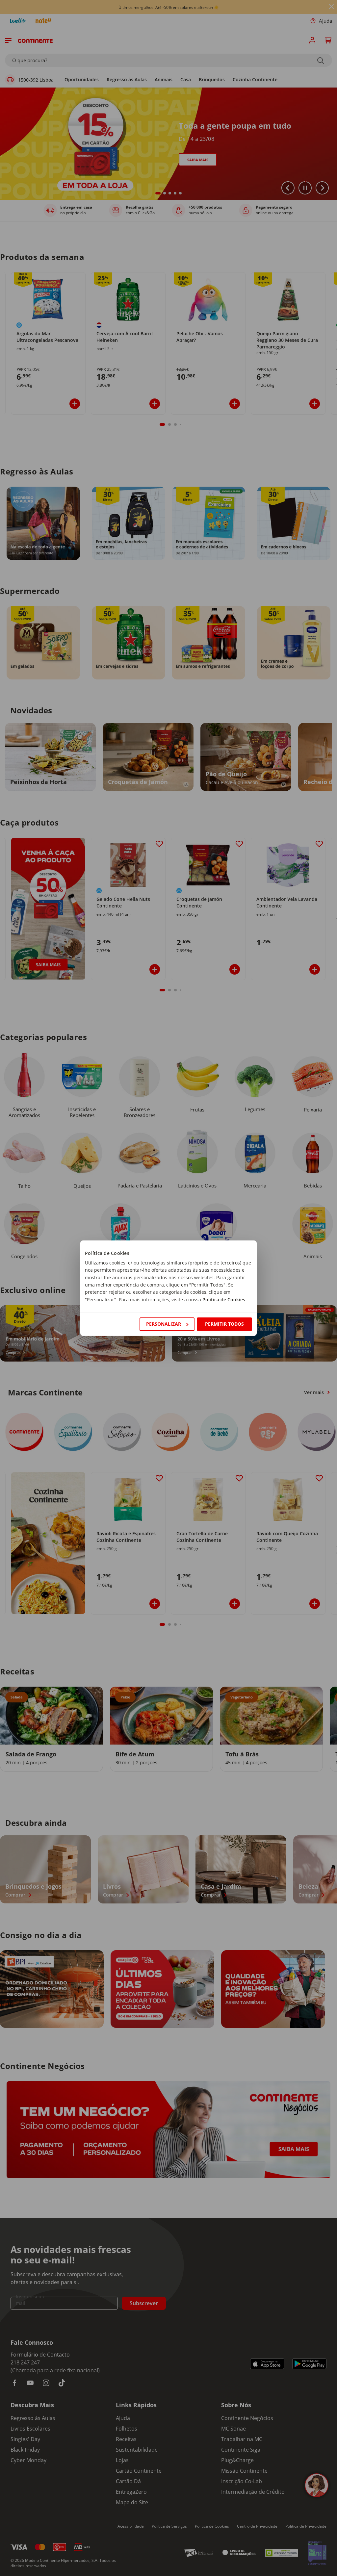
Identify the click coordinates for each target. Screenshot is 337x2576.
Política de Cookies (224, 1300)
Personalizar (164, 1324)
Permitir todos (224, 1324)
